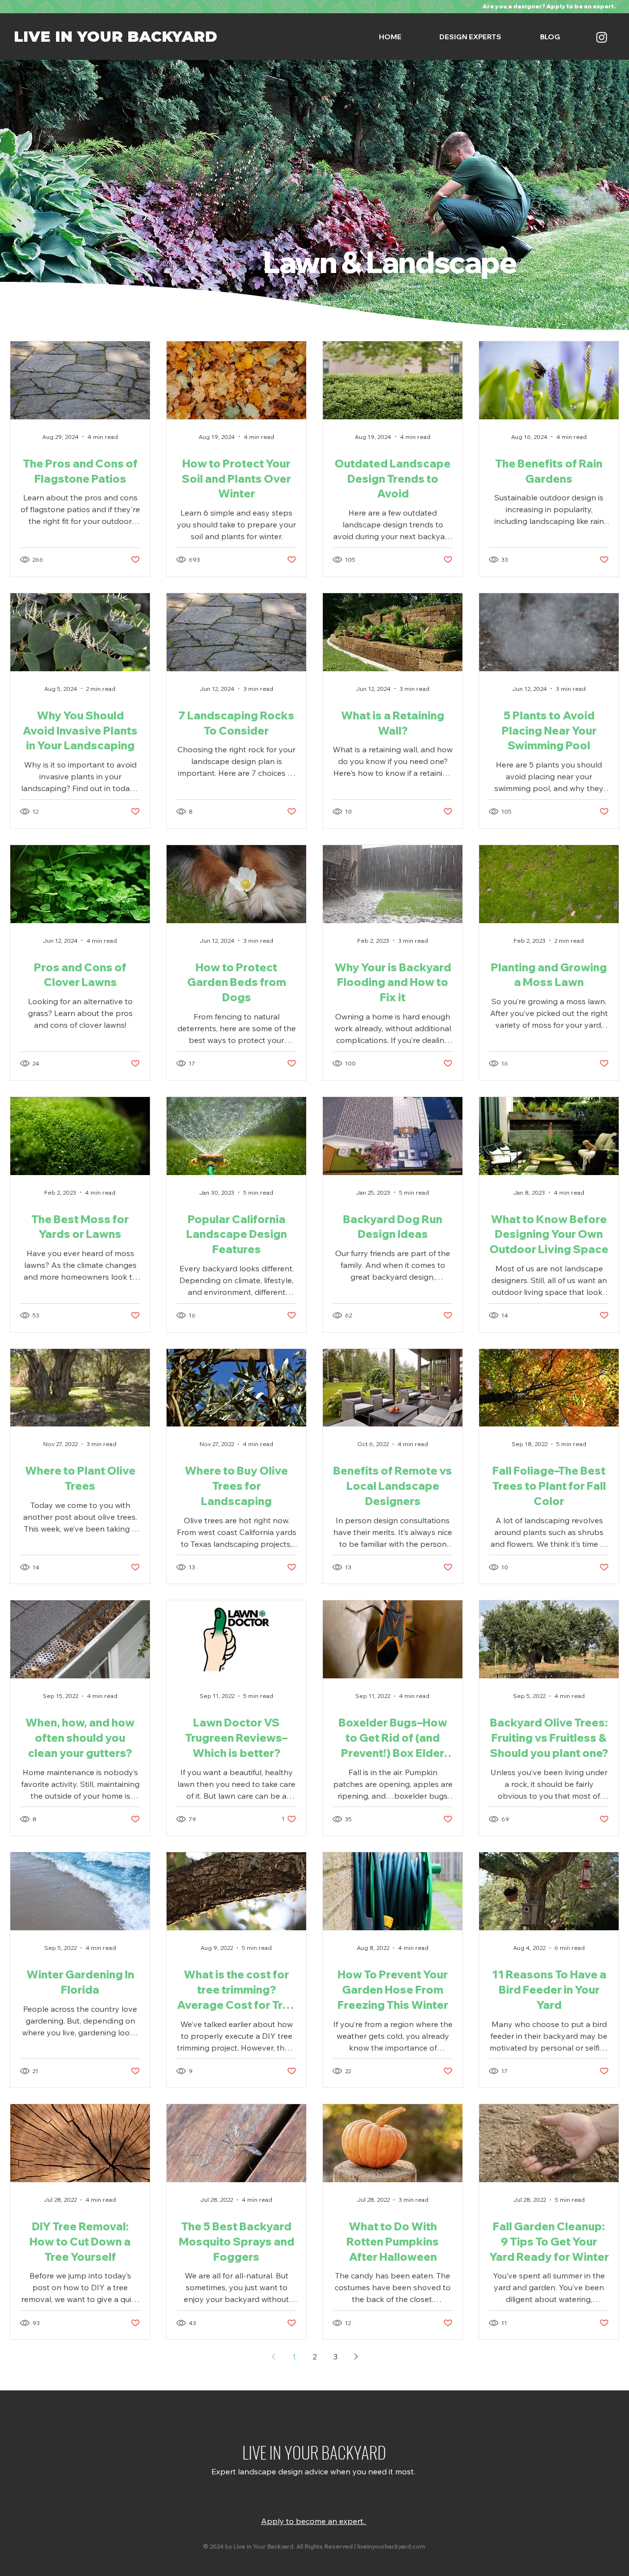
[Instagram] (602, 37)
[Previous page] (273, 2357)
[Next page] (356, 2357)
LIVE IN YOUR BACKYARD (115, 37)
